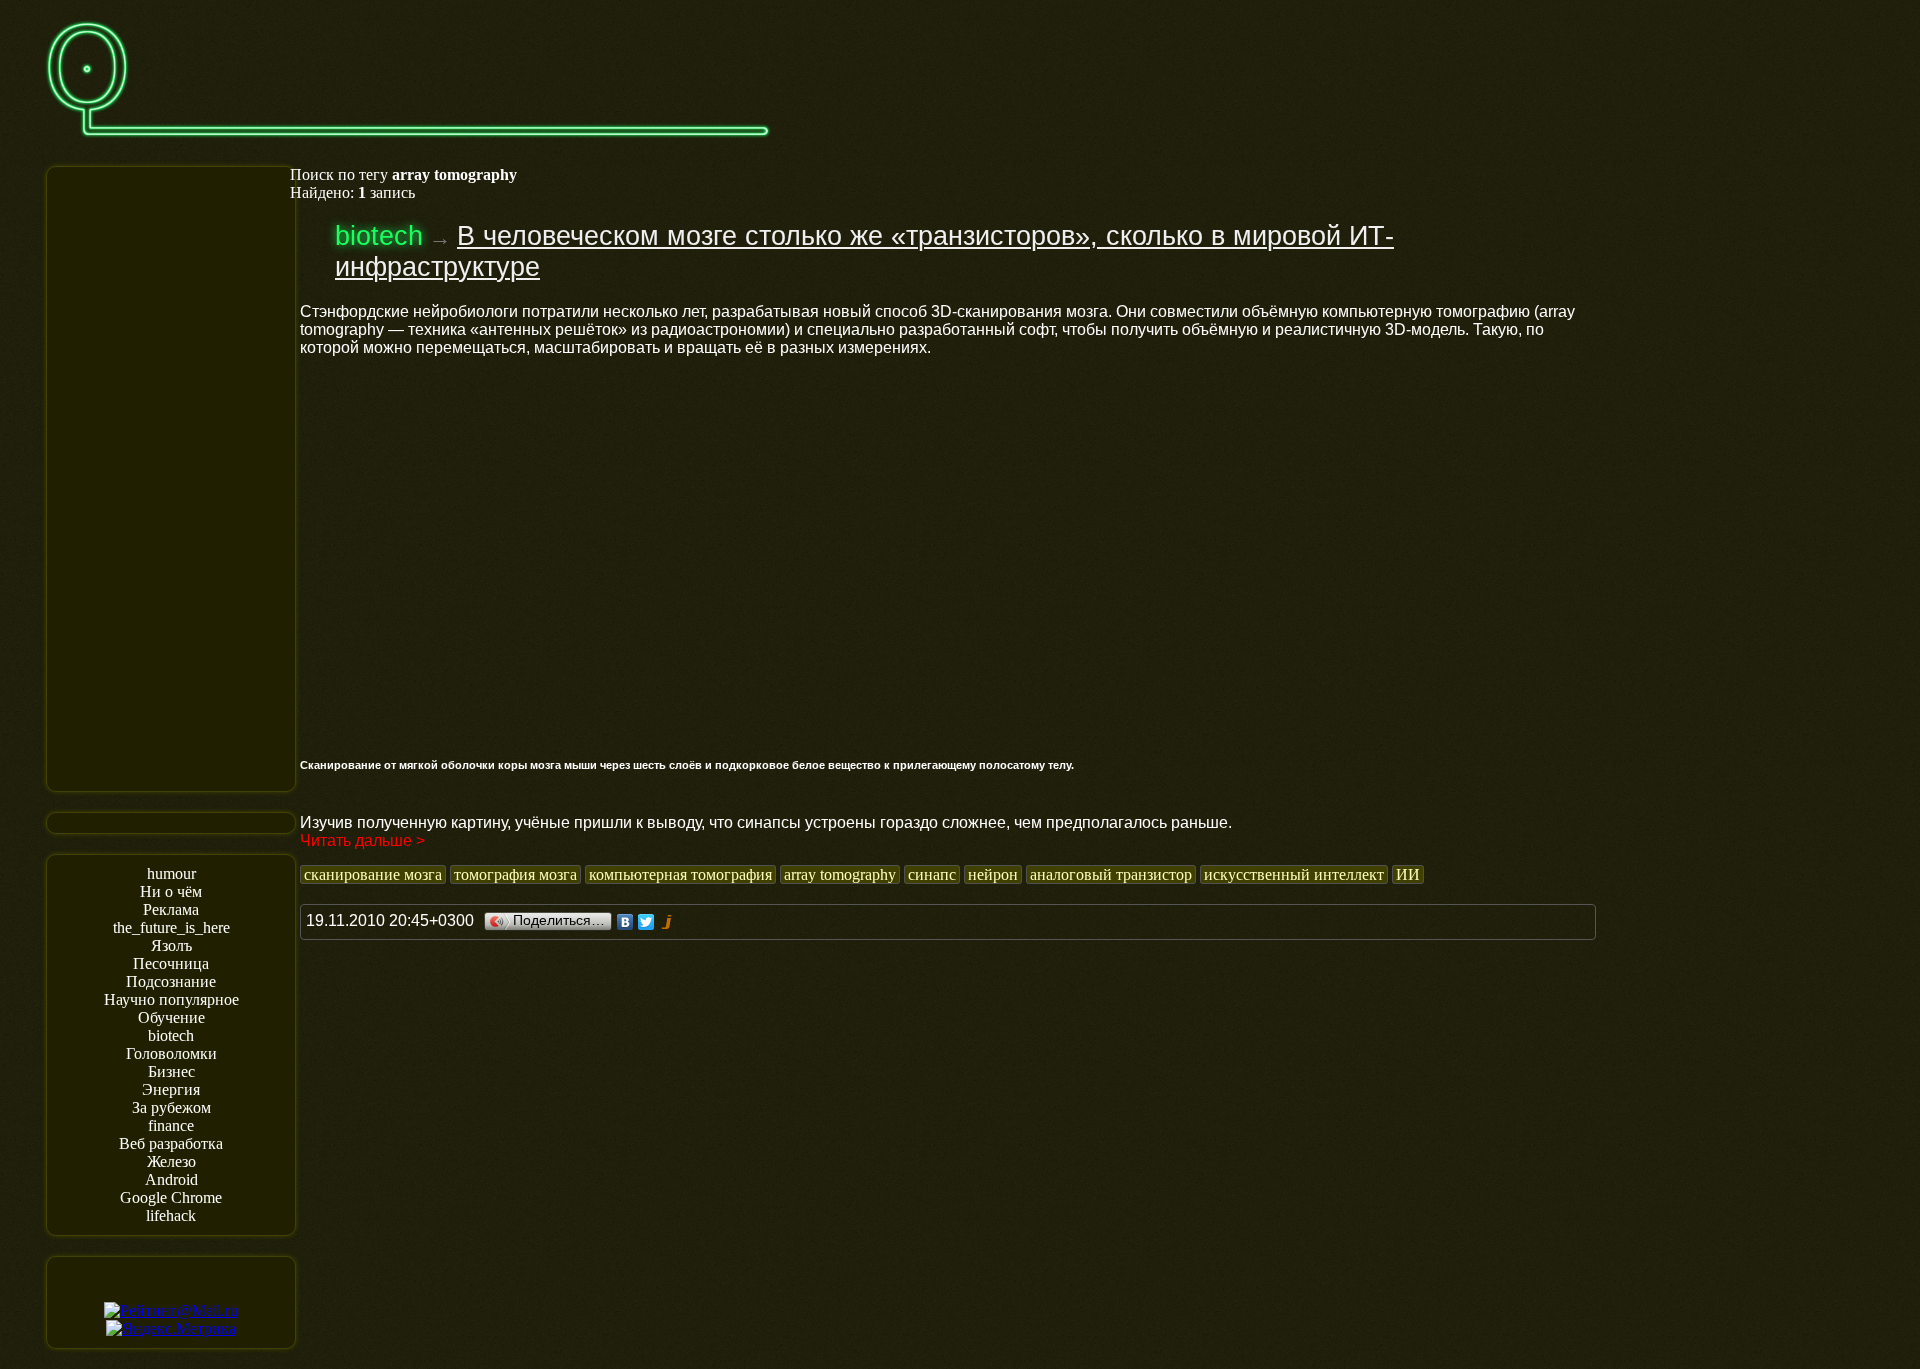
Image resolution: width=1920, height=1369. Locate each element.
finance (171, 1125)
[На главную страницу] (408, 146)
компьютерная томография (680, 874)
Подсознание (171, 981)
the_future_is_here (171, 927)
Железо (171, 1161)
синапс (932, 874)
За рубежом (171, 1107)
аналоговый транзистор (1111, 874)
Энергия (171, 1089)
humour (171, 873)
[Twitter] (646, 922)
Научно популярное (171, 999)
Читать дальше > (362, 840)
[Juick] (667, 922)
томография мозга (515, 874)
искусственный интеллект (1294, 874)
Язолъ (171, 945)
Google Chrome (171, 1197)
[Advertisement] (171, 477)
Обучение (171, 1017)
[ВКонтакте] (625, 922)
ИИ (1408, 874)
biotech (171, 1035)
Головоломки (171, 1053)
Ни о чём (171, 891)
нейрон (993, 874)
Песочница (171, 963)
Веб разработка (171, 1143)
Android (171, 1179)
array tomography (840, 874)
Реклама (171, 909)
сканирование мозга (373, 874)
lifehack (171, 1215)
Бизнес (171, 1071)
